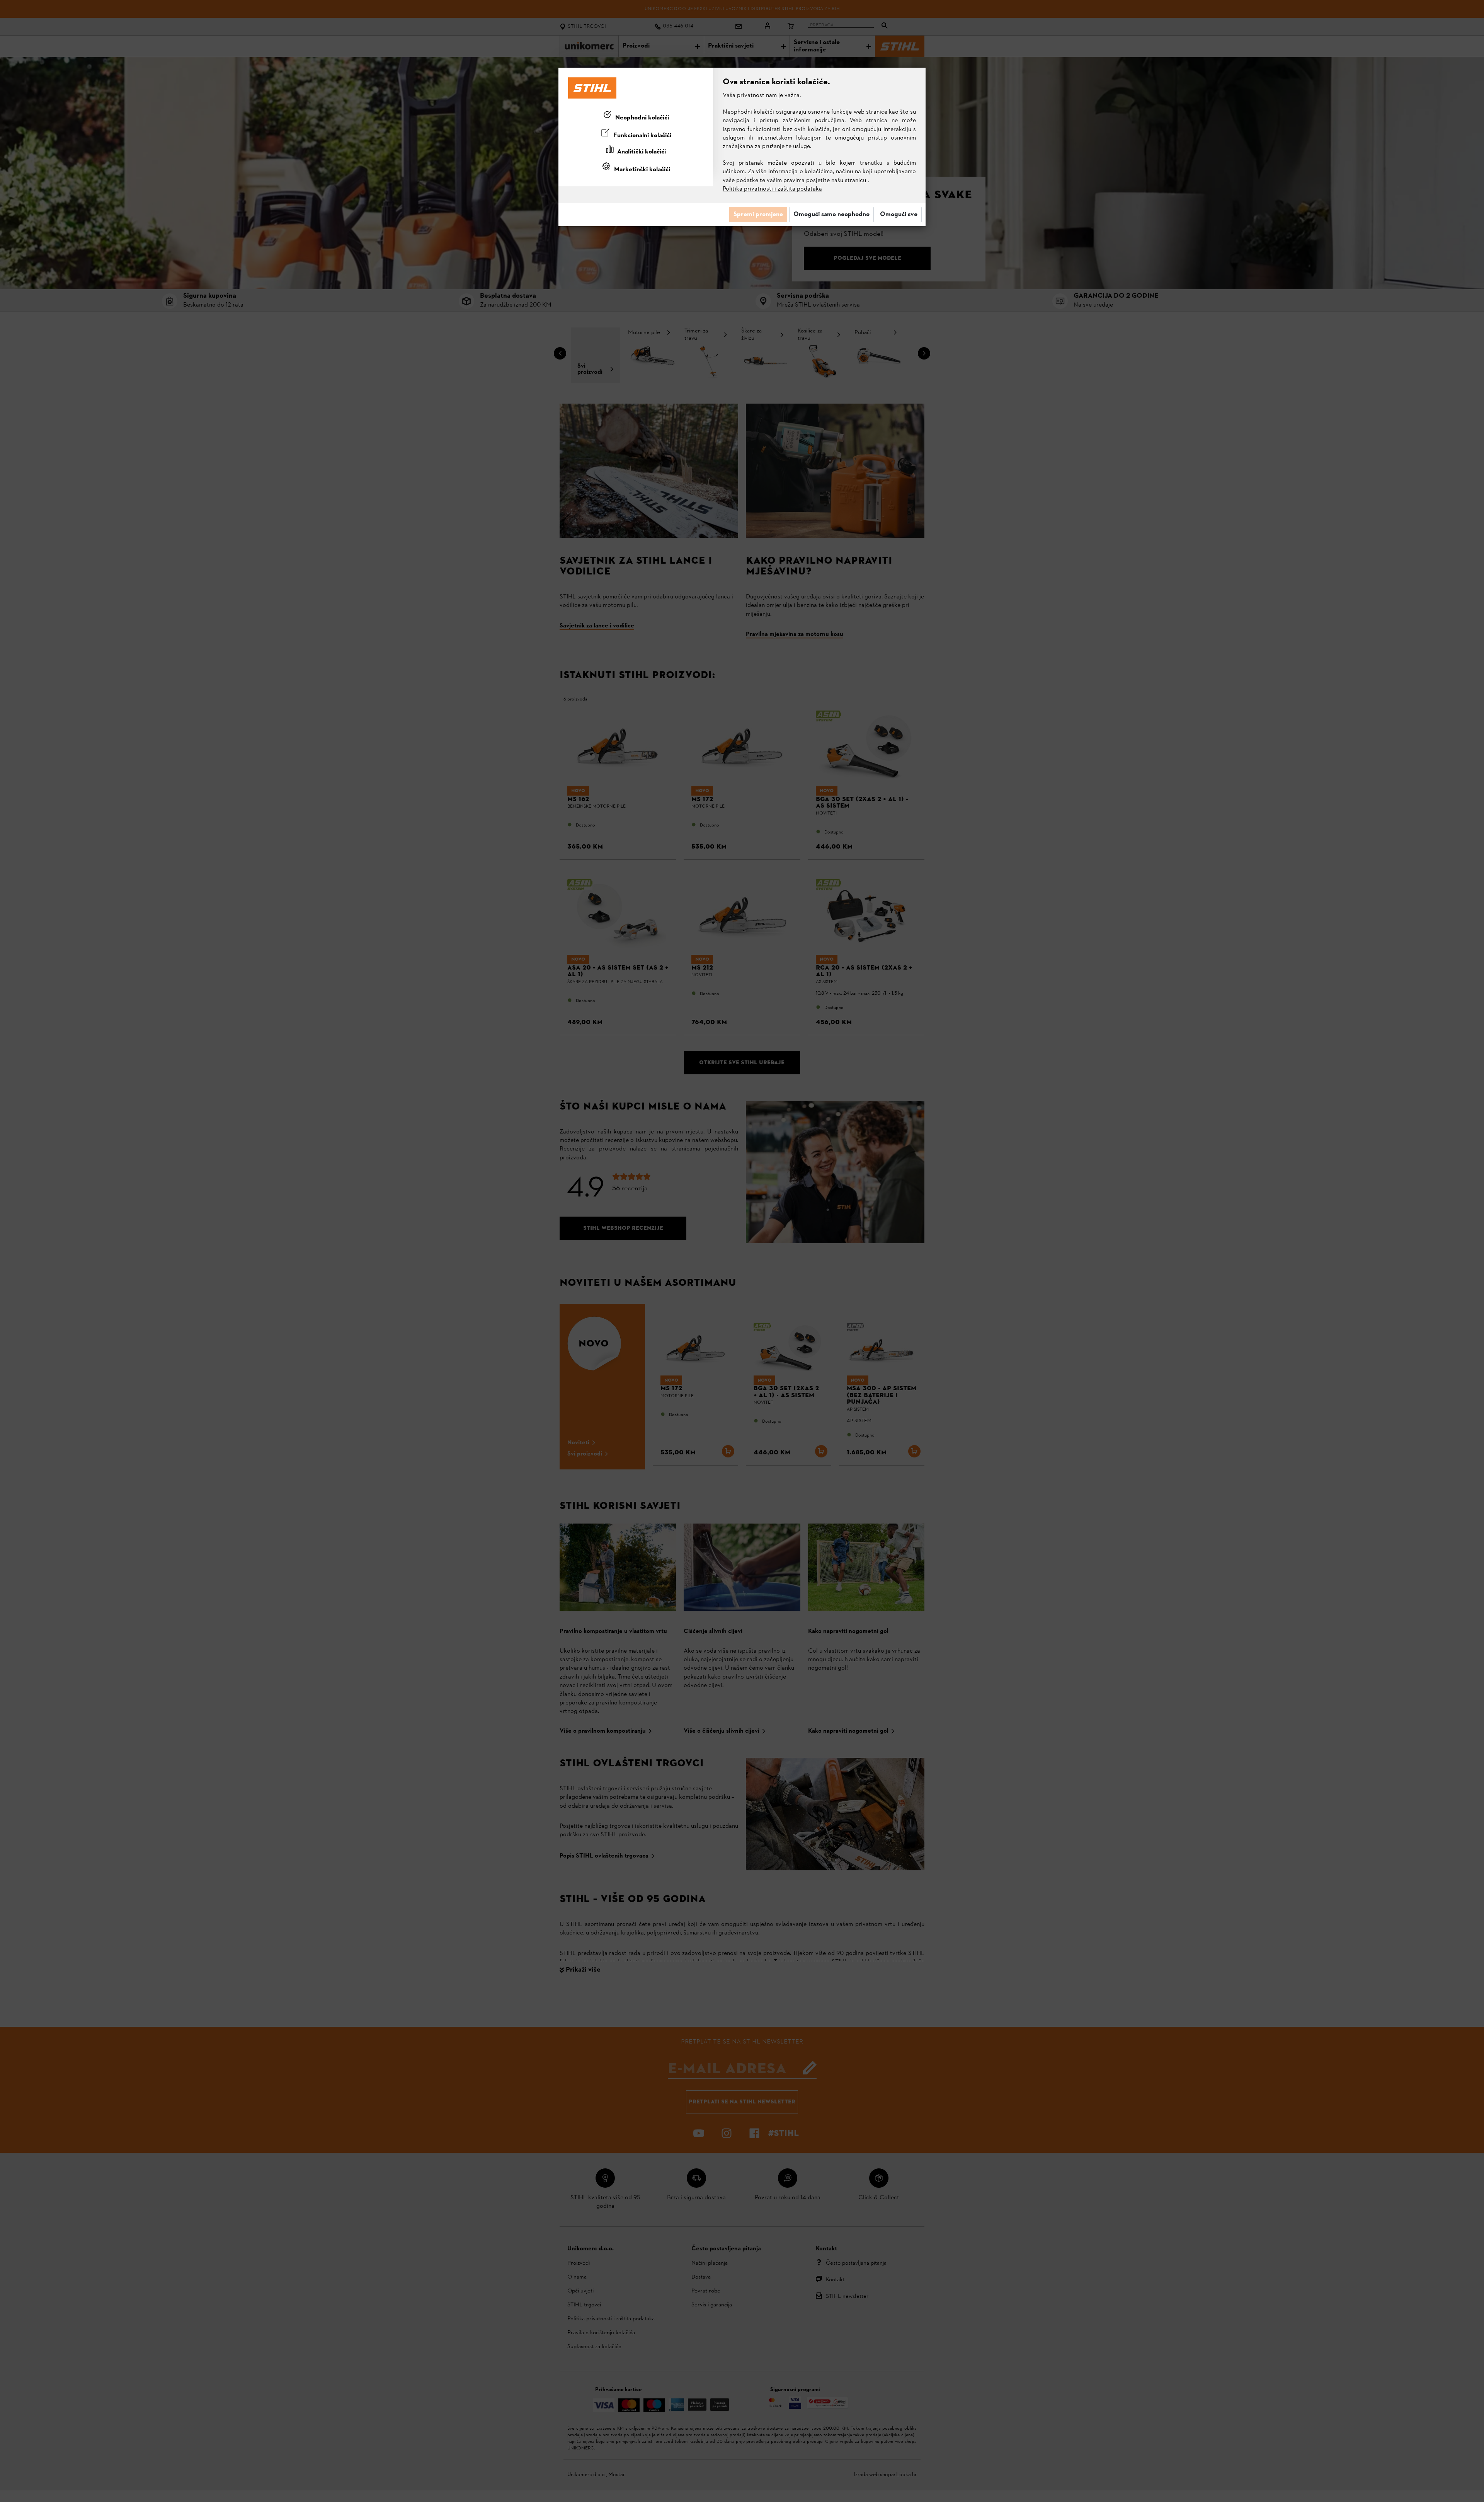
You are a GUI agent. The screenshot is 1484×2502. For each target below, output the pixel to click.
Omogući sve (899, 215)
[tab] (636, 116)
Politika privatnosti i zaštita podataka (772, 189)
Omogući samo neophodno (831, 215)
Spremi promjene (758, 215)
